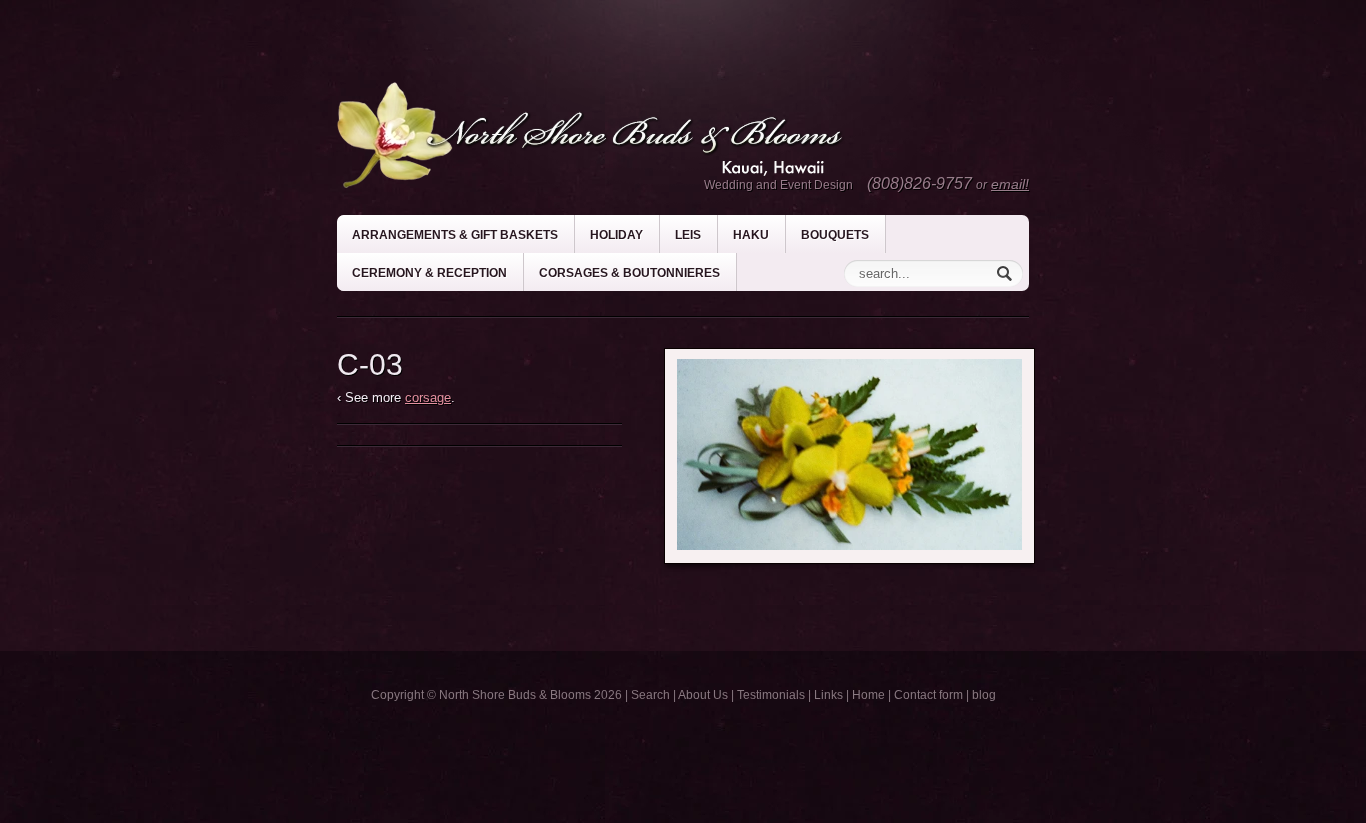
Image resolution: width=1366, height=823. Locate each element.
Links (828, 695)
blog (984, 695)
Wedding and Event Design (778, 185)
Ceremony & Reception (429, 273)
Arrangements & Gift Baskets (455, 235)
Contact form (928, 695)
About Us (703, 695)
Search (650, 695)
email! (1010, 184)
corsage (428, 397)
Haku (751, 235)
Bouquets (835, 235)
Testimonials (771, 695)
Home (868, 695)
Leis (688, 235)
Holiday (616, 235)
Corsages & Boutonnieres (629, 273)
